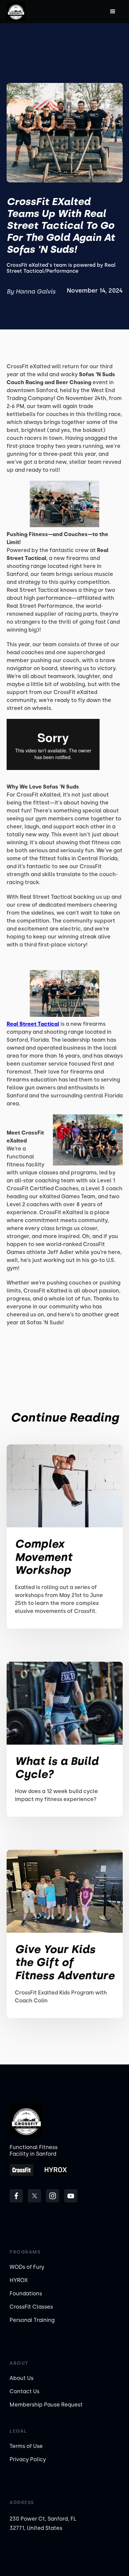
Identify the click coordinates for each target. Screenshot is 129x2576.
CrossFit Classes (31, 2307)
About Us (21, 2378)
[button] (113, 12)
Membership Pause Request (46, 2405)
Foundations (26, 2294)
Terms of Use (26, 2446)
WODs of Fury (27, 2267)
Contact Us (24, 2391)
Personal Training (32, 2320)
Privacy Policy (28, 2459)
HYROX (19, 2280)
